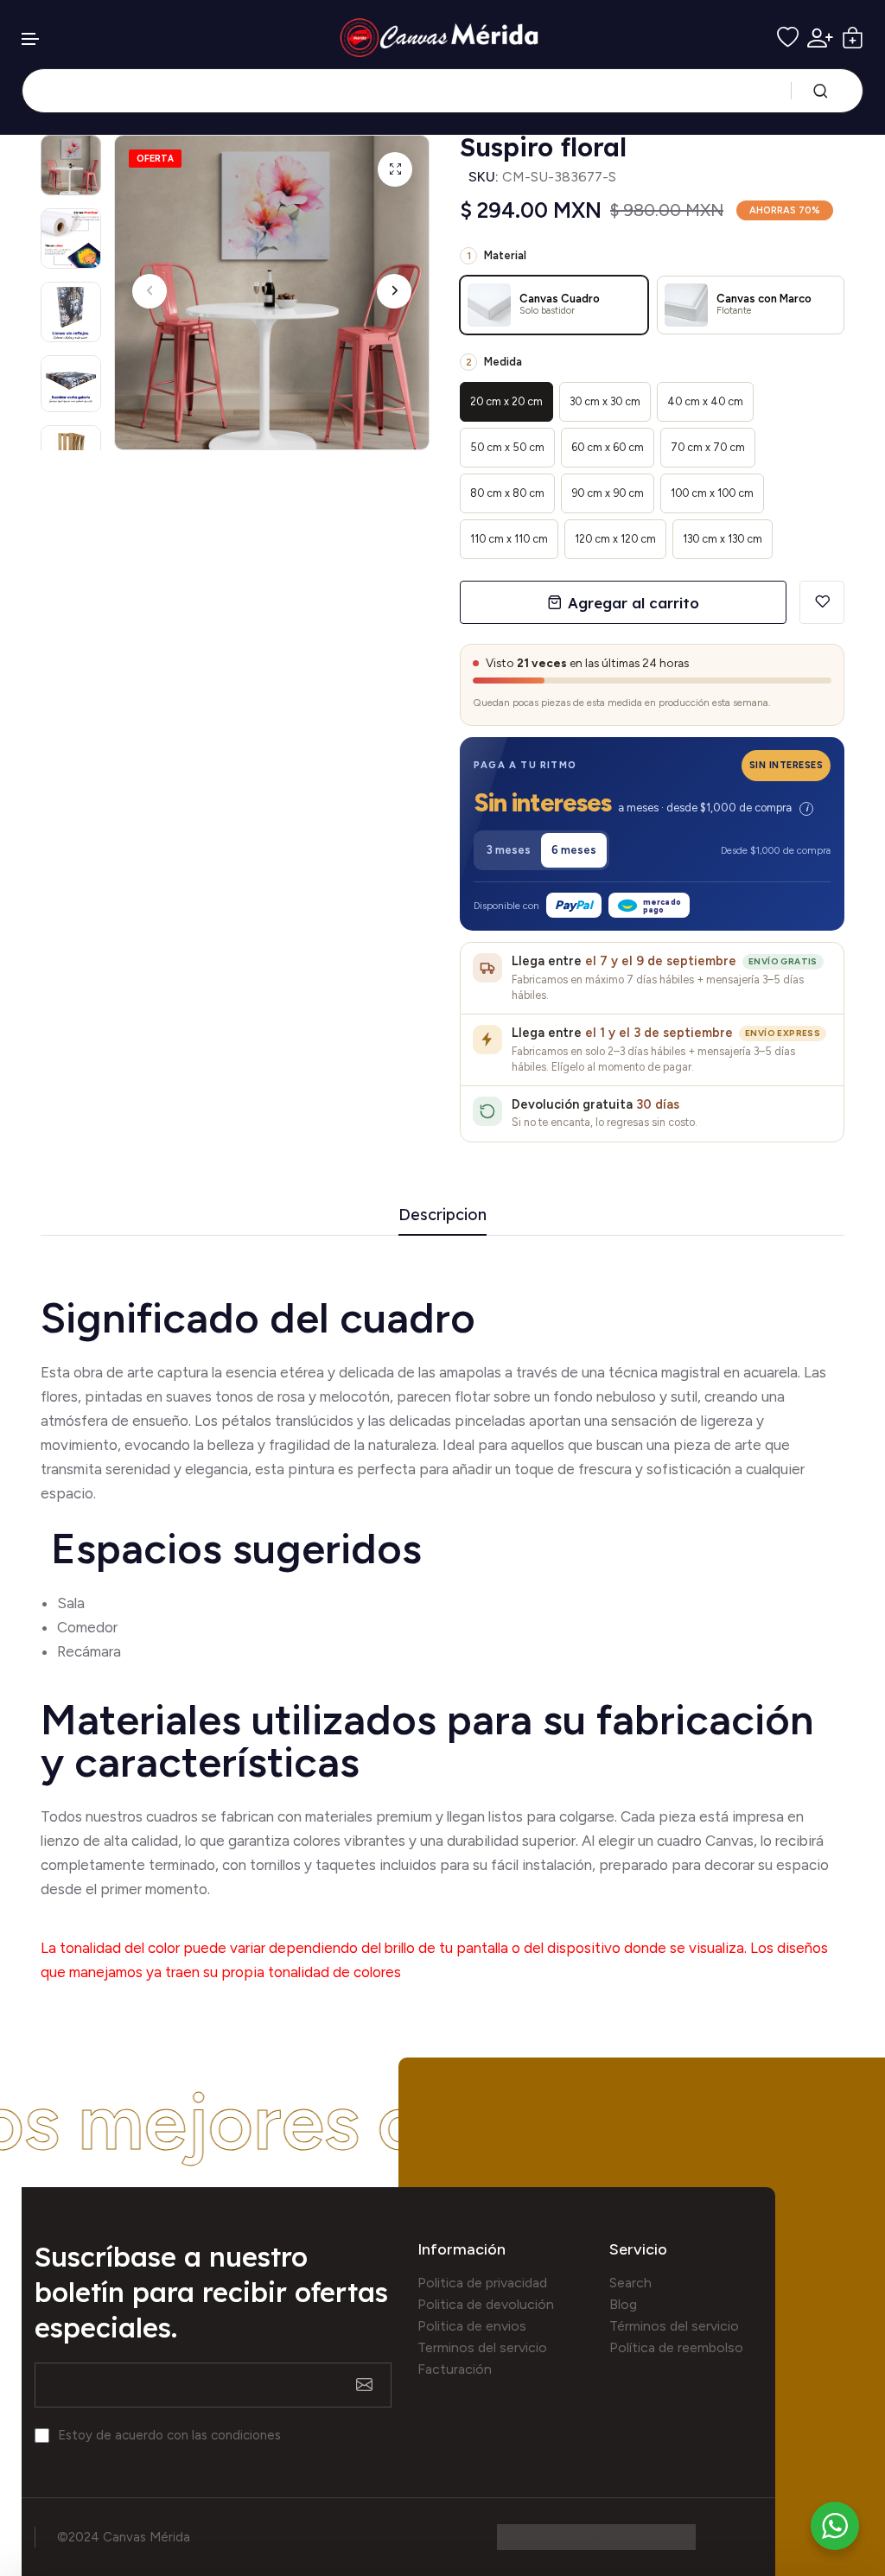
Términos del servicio (674, 2326)
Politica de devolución (486, 2304)
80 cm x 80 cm (507, 493)
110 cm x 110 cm (509, 539)
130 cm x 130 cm (723, 539)
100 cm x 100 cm (712, 493)
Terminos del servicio (482, 2347)
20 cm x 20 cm (506, 401)
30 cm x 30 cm (605, 401)
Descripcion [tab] (442, 1215)
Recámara (91, 1651)
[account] (820, 38)
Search (630, 2283)
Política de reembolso (676, 2347)
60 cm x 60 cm (608, 447)
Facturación (455, 2369)
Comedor (87, 1627)
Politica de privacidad (482, 2283)
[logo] (443, 38)
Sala (71, 1603)
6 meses (574, 850)
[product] (395, 169)
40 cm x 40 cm (705, 401)
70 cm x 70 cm (708, 447)
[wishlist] (788, 38)
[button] (31, 39)
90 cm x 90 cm (608, 493)
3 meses (509, 850)
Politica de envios (472, 2326)
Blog (623, 2304)
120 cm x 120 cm (615, 539)
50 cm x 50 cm (507, 447)
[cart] (853, 38)
